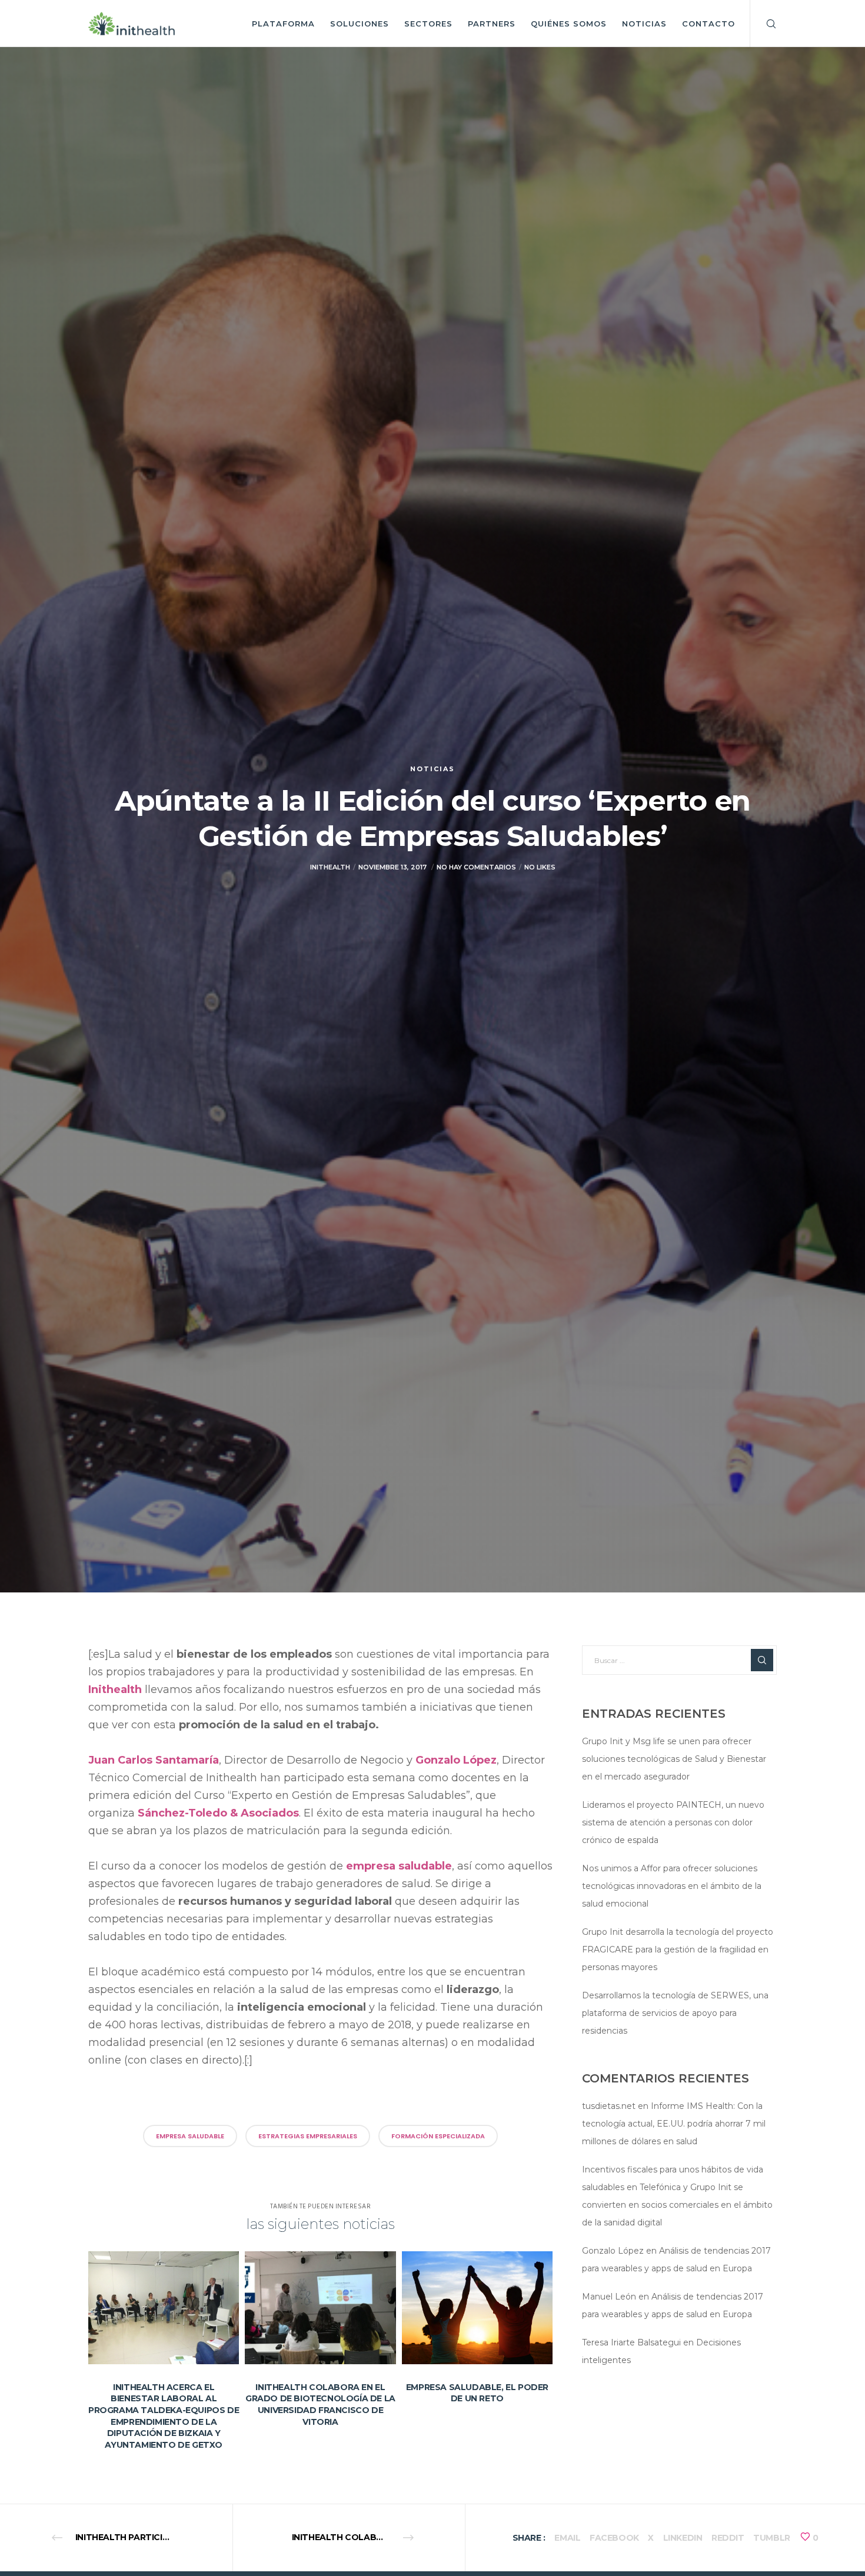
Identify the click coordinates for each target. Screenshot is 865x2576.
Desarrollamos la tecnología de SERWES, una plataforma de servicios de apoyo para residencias (675, 2013)
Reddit (728, 2538)
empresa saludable (399, 1866)
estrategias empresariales (308, 2136)
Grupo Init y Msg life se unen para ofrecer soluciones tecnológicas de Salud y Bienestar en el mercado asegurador (674, 1759)
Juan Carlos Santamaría (154, 1760)
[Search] (763, 24)
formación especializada (438, 2136)
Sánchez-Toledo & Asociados (218, 1813)
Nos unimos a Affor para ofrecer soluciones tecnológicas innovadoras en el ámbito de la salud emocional (672, 1886)
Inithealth (115, 1689)
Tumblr (772, 2538)
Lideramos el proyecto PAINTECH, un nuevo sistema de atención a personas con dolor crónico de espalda (673, 1822)
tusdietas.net (609, 2106)
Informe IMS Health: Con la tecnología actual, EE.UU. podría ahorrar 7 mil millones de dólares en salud (674, 2124)
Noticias (432, 769)
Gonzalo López (456, 1760)
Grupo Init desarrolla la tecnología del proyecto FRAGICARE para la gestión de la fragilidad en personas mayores (678, 1950)
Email (567, 2538)
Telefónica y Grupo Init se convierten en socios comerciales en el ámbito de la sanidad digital (677, 2205)
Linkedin (683, 2538)
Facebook (614, 2538)
